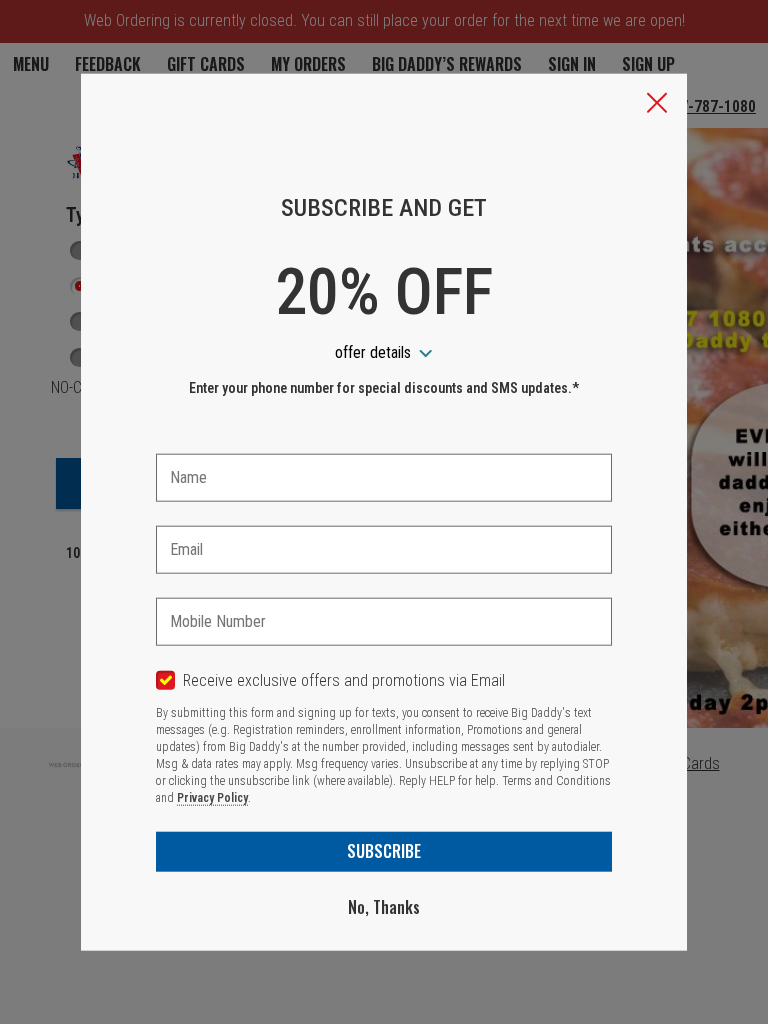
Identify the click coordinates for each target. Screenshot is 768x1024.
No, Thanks (384, 907)
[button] (657, 105)
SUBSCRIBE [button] (384, 851)
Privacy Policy (212, 798)
